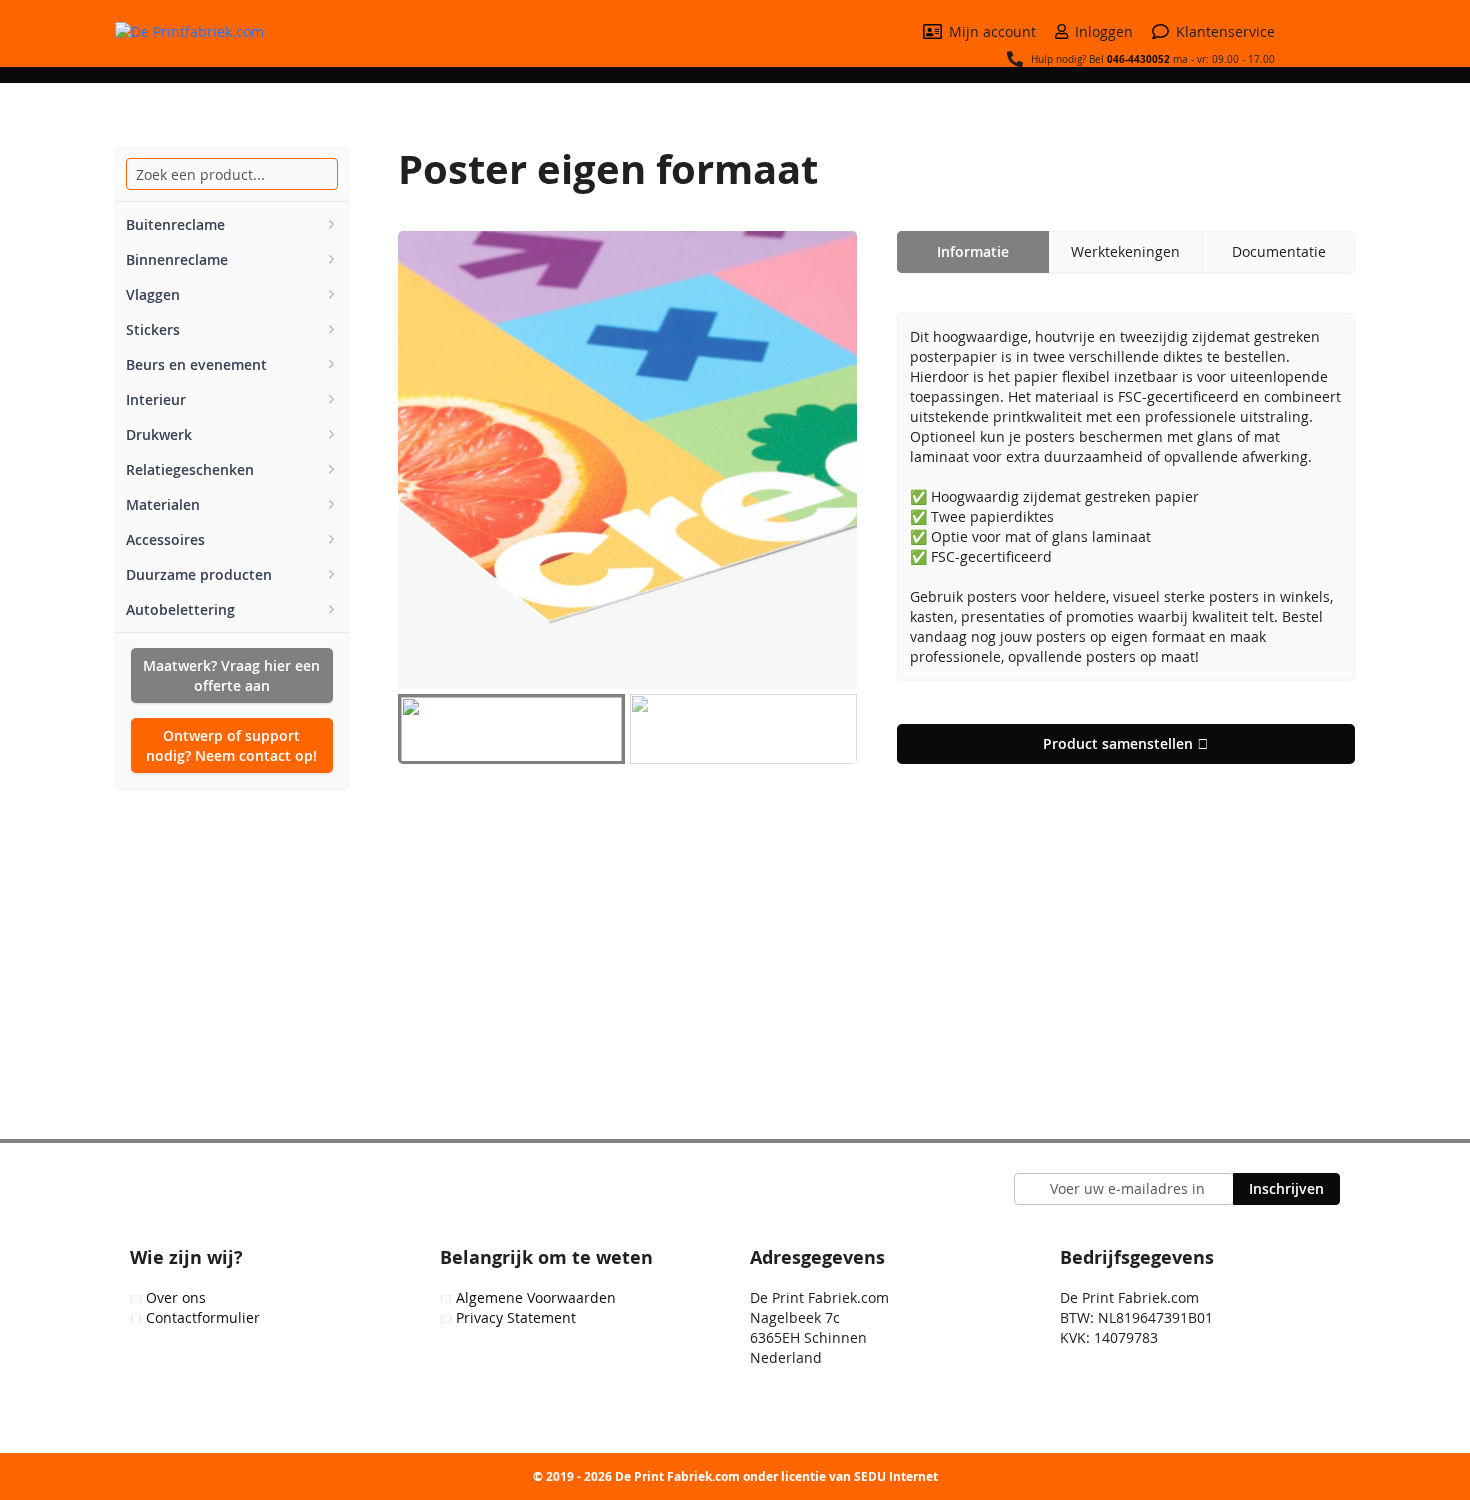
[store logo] (215, 32)
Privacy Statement (516, 1317)
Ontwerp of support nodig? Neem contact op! (231, 745)
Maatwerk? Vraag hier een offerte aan (231, 675)
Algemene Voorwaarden (536, 1297)
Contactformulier (203, 1317)
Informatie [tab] (973, 251)
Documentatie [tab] (1279, 251)
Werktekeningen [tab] (1125, 251)
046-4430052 (1138, 59)
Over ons (176, 1297)
